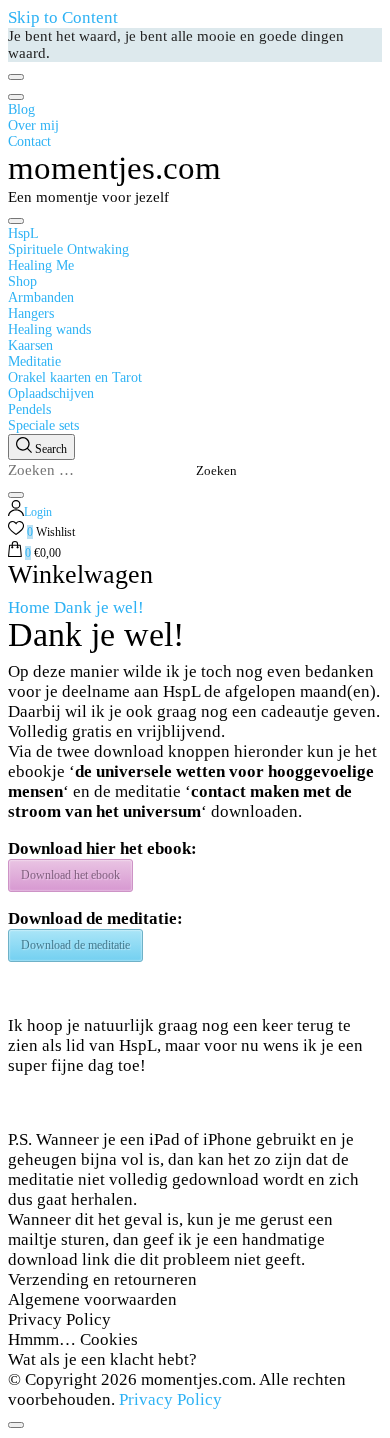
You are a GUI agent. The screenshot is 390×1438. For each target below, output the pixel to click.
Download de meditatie (75, 945)
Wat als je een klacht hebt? (102, 1359)
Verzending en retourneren (102, 1279)
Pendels (29, 409)
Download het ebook (70, 875)
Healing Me (41, 265)
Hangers (31, 313)
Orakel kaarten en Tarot (75, 377)
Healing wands (49, 329)
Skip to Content (63, 17)
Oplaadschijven (51, 393)
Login (38, 512)
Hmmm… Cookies (73, 1339)
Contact (29, 141)
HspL (23, 233)
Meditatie (34, 361)
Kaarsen (30, 345)
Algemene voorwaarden (92, 1299)
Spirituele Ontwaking (68, 249)
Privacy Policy (59, 1319)
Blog (21, 109)
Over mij (33, 125)
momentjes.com (114, 168)
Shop (22, 281)
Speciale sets (43, 425)
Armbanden (41, 297)
